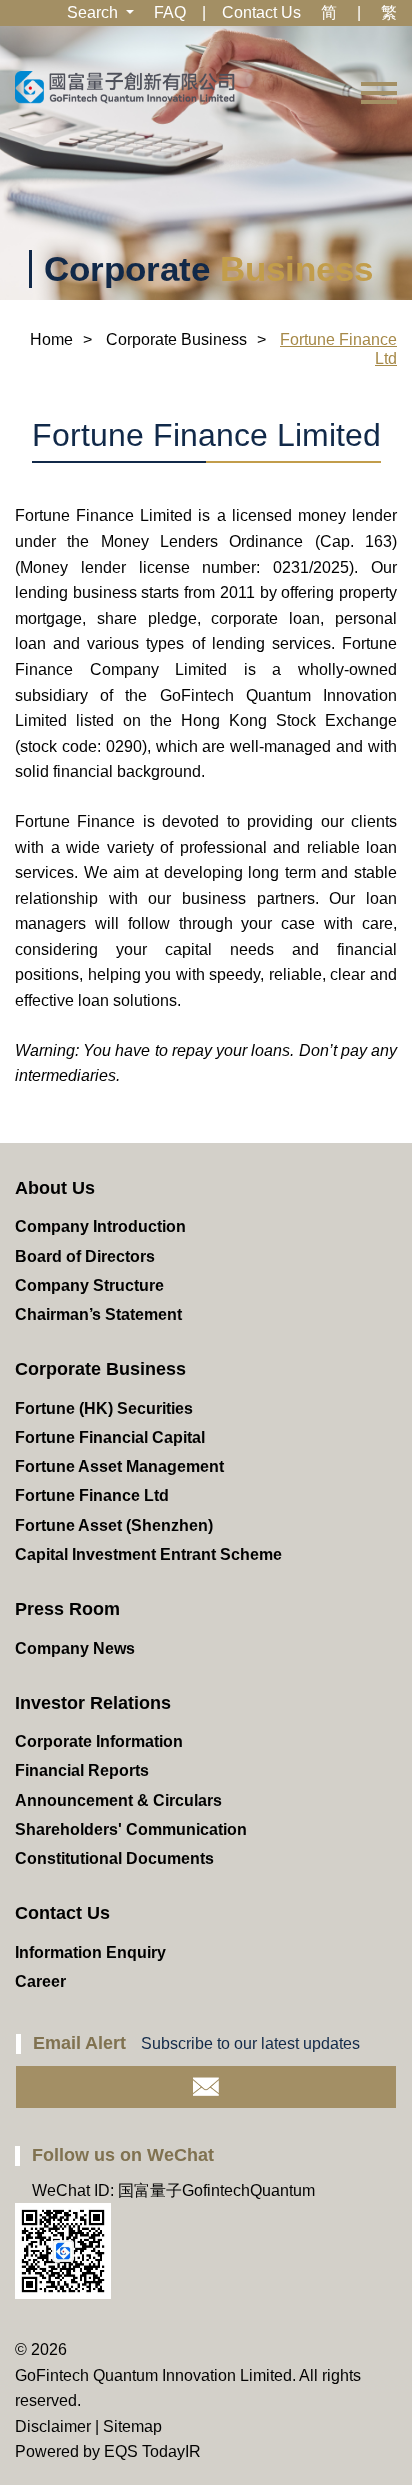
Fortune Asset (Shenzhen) (114, 1525)
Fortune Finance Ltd (92, 1495)
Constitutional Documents (114, 1858)
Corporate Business (176, 339)
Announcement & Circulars (118, 1800)
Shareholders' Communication (131, 1829)
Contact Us (261, 12)
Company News (75, 1648)
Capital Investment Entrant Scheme (148, 1554)
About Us (55, 1188)
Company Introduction (100, 1226)
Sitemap (132, 2426)
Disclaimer (53, 2426)
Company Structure (89, 1285)
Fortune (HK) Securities (104, 1408)
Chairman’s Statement (98, 1314)
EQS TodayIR (152, 2451)
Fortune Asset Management (119, 1466)
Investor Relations (93, 1703)
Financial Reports (82, 1770)
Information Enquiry (90, 1952)
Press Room (67, 1609)
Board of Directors (85, 1256)
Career (40, 1981)
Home (51, 339)
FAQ (170, 12)
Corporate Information (99, 1741)
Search (94, 12)
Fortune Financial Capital (110, 1437)
